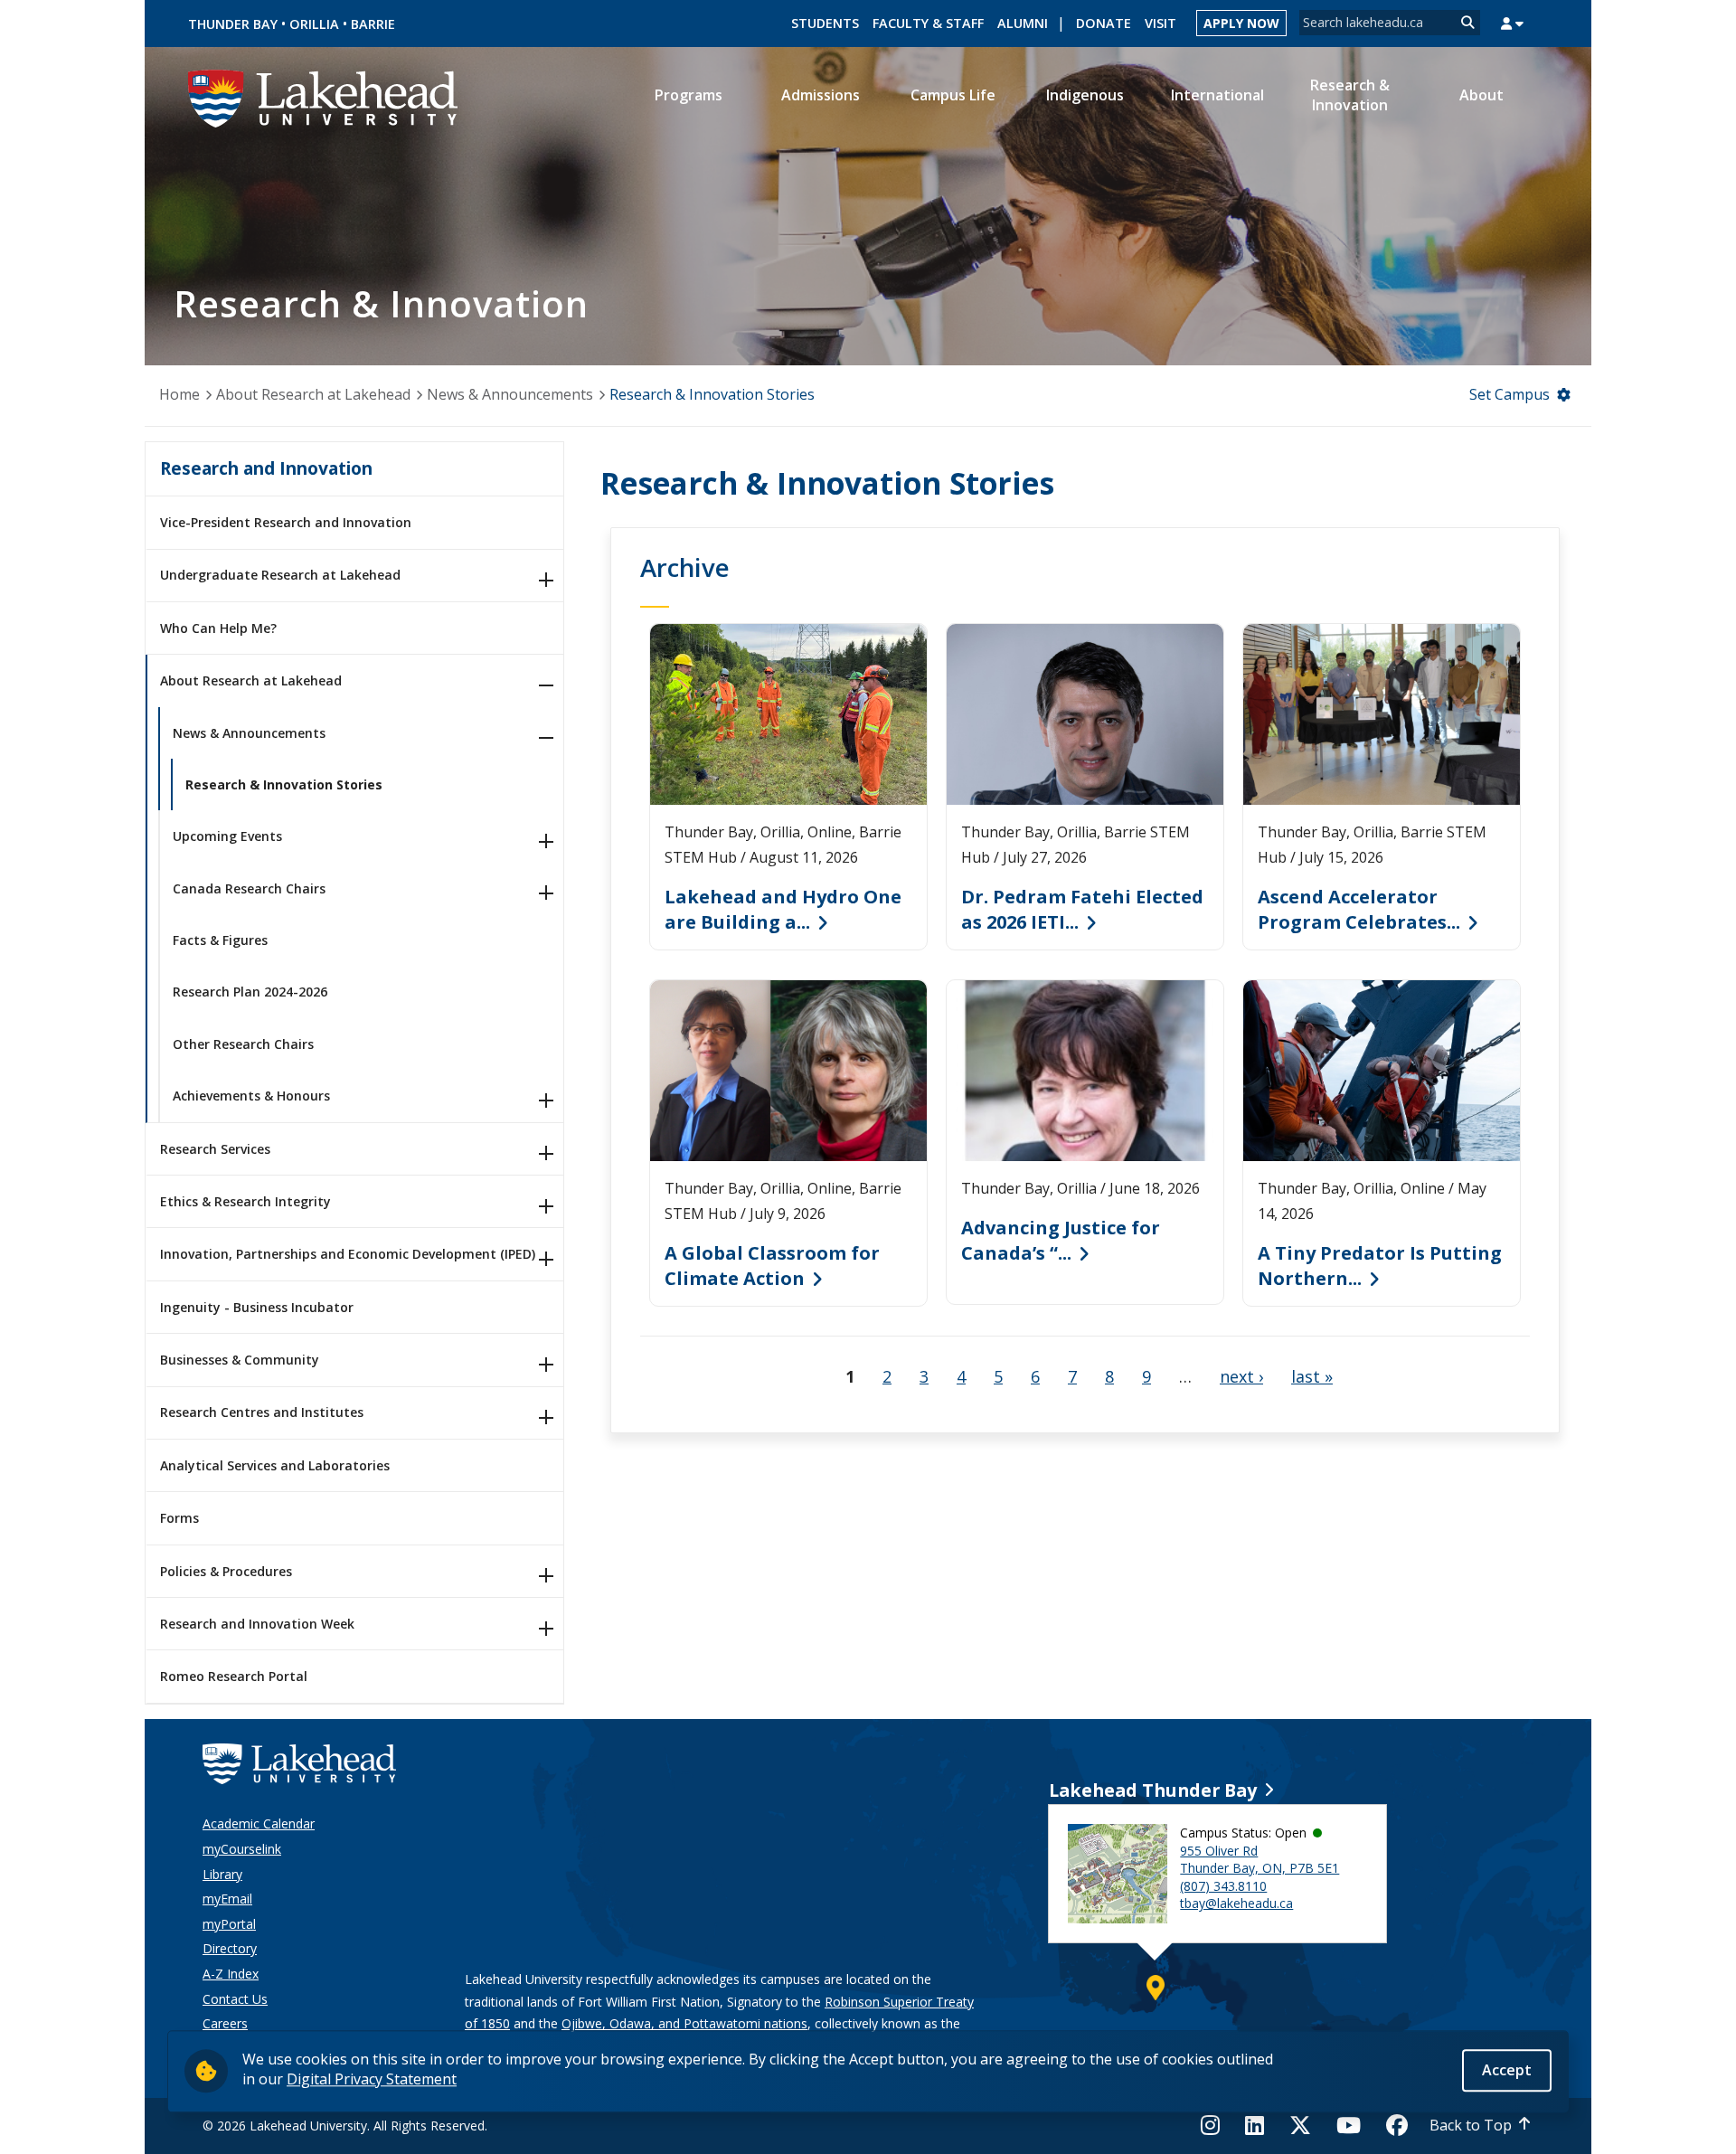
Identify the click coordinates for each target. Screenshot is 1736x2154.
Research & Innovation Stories (284, 784)
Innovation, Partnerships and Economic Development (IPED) (348, 1254)
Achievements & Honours (251, 1096)
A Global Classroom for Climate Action (772, 1266)
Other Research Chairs (243, 1044)
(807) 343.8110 (1223, 1886)
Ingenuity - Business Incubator (257, 1307)
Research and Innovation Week (257, 1624)
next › (1241, 1376)
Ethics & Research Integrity (245, 1201)
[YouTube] (1349, 2125)
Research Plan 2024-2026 (250, 992)
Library (222, 1874)
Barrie (373, 24)
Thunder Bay (233, 24)
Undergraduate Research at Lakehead (280, 575)
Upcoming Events (227, 836)
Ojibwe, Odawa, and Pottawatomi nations (684, 2023)
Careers (225, 2023)
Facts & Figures (220, 940)
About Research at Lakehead (313, 394)
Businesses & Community (240, 1360)
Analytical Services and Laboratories (275, 1465)
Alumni (1023, 23)
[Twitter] (1300, 2125)
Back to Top (1471, 2125)
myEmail (227, 1899)
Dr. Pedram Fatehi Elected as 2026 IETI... (1082, 909)
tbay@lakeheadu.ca (1236, 1903)
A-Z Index (231, 1974)
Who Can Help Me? (218, 628)
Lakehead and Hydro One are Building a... (783, 909)
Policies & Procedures (226, 1571)
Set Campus (1510, 394)
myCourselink (242, 1849)
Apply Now (1241, 23)
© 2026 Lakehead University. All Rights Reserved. (345, 2126)
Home (179, 394)
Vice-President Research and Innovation (286, 522)
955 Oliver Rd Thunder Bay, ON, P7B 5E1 (1260, 1860)
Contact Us (235, 1999)
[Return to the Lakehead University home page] (324, 97)
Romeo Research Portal (234, 1676)
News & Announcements (510, 394)
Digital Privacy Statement (372, 2079)
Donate (1104, 23)
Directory (230, 1948)
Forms (179, 1518)
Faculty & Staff (928, 23)
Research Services (215, 1149)
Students (825, 23)
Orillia (314, 24)
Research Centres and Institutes (262, 1412)
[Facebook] (1397, 2125)
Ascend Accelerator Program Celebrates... (1359, 909)
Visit (1160, 23)
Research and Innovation (266, 468)
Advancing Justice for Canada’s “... (1061, 1240)
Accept (1507, 2070)
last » (1312, 1376)
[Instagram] (1216, 2125)
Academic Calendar (259, 1823)
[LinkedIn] (1255, 2125)
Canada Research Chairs (249, 888)
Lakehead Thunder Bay (1153, 1790)
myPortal (229, 1924)
